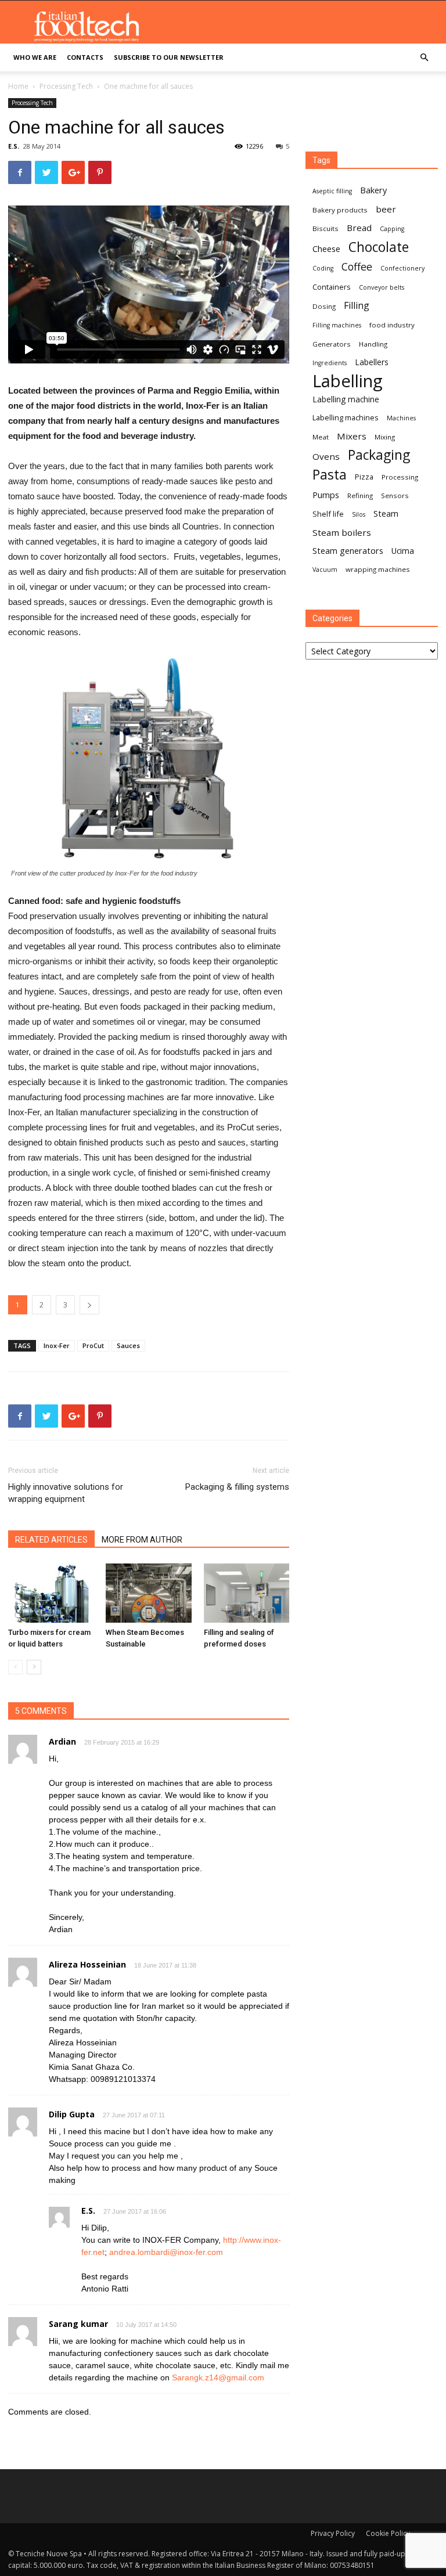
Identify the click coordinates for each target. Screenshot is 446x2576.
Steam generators (348, 550)
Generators (332, 344)
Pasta (330, 475)
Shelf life (328, 514)
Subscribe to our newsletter (169, 57)
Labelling (348, 381)
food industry (392, 325)
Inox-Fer (57, 1345)
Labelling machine (346, 399)
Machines (401, 418)
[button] (424, 58)
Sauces (128, 1345)
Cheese (326, 248)
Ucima (403, 551)
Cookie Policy (388, 2533)
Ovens (326, 456)
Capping (392, 229)
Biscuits (325, 228)
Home (18, 86)
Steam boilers (342, 532)
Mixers (352, 436)
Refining (360, 496)
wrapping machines (378, 569)
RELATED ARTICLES (51, 1540)
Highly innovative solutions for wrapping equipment (66, 1493)
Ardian (62, 1741)
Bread (359, 228)
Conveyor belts (382, 287)
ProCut (93, 1345)
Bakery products (340, 210)
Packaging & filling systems (237, 1487)
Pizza (364, 477)
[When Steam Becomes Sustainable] (148, 1593)
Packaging (379, 455)
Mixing (385, 437)
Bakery (373, 190)
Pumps (326, 495)
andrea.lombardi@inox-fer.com (166, 2252)
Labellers (372, 362)
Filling (357, 306)
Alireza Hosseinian (87, 1964)
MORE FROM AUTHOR (142, 1540)
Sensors (395, 496)
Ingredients (330, 363)
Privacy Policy (333, 2533)
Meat (321, 437)
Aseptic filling (332, 191)
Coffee (357, 267)
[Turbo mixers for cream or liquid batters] (51, 1593)
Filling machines (337, 325)
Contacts (85, 57)
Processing (400, 477)
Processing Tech (66, 86)
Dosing (324, 306)
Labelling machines (346, 417)
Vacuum (325, 570)
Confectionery (402, 268)
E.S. (14, 146)
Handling (373, 344)
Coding (323, 268)
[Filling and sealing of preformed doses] (247, 1593)
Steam (386, 513)
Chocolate (379, 247)
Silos (359, 514)
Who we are (35, 57)
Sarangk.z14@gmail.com (218, 2377)
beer (386, 209)
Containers (332, 287)
